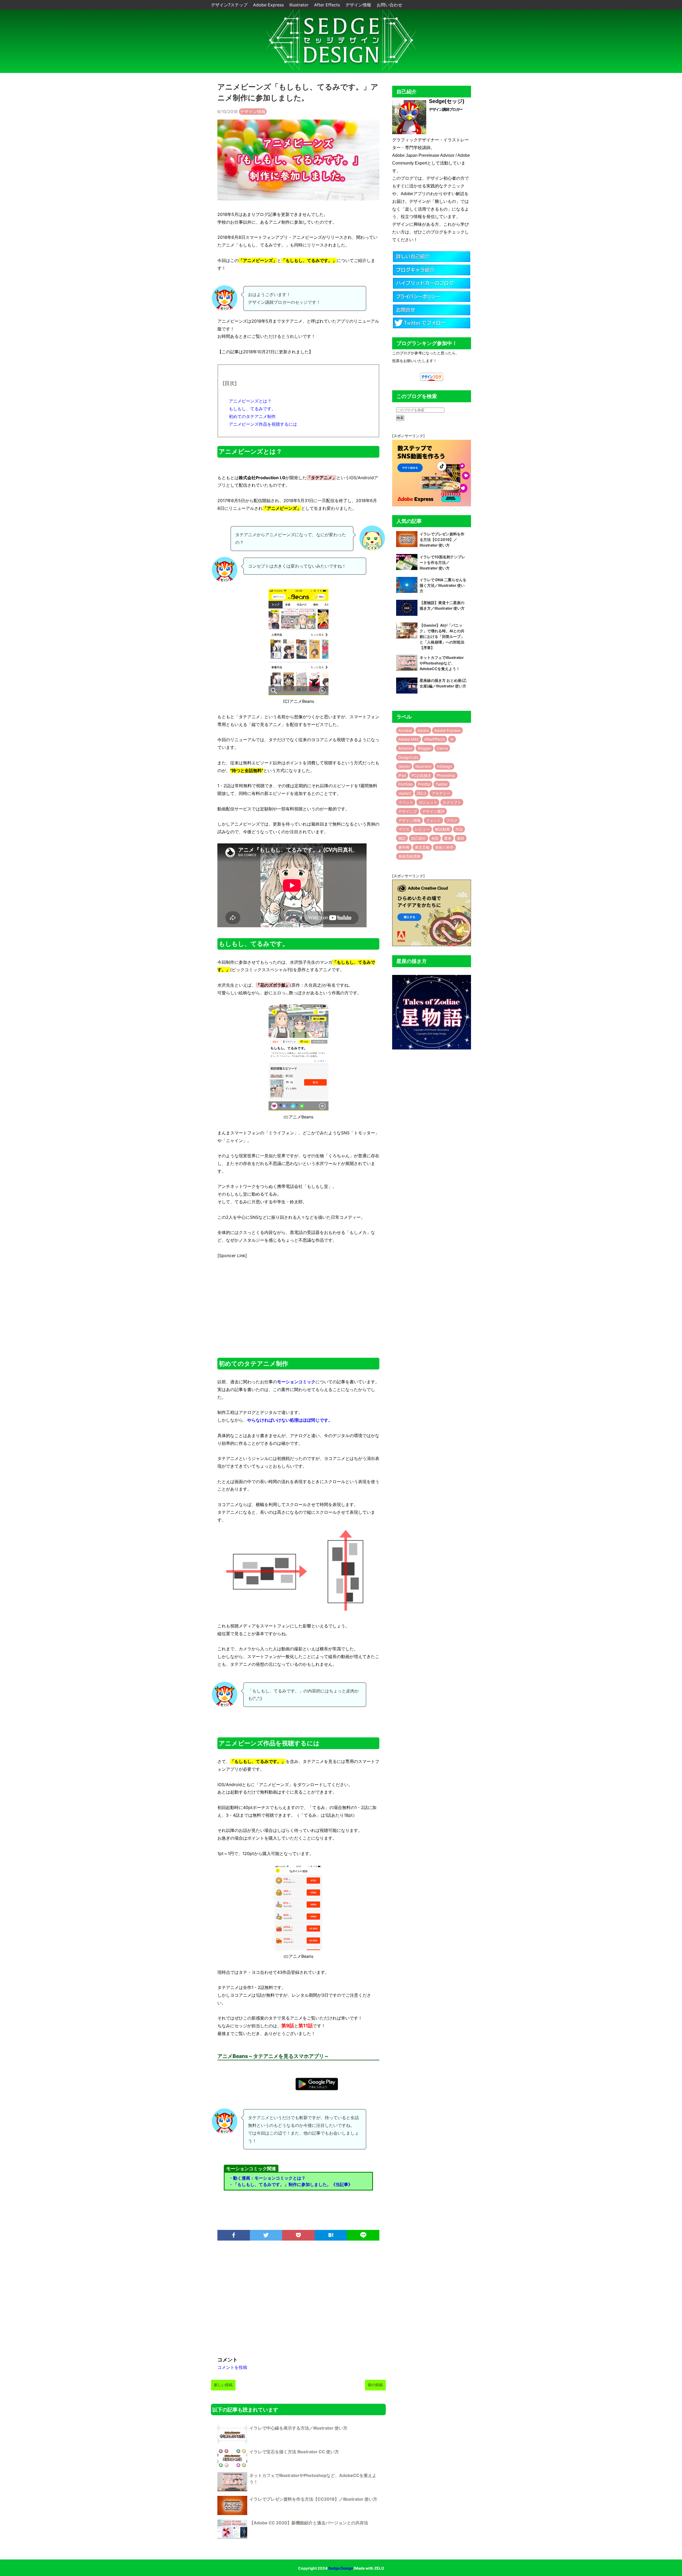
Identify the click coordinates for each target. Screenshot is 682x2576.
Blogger (425, 748)
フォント (433, 820)
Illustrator (300, 5)
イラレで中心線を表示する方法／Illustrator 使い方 (298, 2428)
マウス (404, 829)
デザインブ (408, 811)
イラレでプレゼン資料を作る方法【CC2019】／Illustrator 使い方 (313, 2499)
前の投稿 (375, 2385)
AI (452, 739)
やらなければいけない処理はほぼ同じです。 (290, 1420)
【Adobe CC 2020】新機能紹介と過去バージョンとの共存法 (309, 2523)
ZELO (421, 793)
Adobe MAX (409, 739)
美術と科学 (444, 847)
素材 (461, 838)
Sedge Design (341, 2568)
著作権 (404, 847)
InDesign (444, 766)
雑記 (402, 838)
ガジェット (428, 802)
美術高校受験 (409, 856)
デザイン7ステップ (230, 5)
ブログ (452, 820)
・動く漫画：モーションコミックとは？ (267, 2178)
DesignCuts (408, 757)
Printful (424, 784)
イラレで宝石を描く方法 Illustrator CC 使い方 (294, 2452)
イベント (406, 802)
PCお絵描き (421, 775)
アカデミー (441, 793)
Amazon (405, 748)
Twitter (442, 784)
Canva (442, 748)
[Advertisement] (298, 1304)
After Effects (328, 5)
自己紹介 (419, 838)
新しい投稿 (223, 2385)
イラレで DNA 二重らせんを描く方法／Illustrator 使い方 (443, 585)
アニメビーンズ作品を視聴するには (263, 424)
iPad (402, 775)
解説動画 (443, 829)
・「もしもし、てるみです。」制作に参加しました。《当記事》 (291, 2184)
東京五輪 (422, 847)
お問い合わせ (389, 5)
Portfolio (405, 784)
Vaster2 (405, 793)
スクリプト (452, 802)
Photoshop (446, 775)
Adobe (423, 730)
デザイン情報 (359, 5)
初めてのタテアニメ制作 (252, 416)
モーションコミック (296, 1382)
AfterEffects (435, 739)
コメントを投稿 (232, 2367)
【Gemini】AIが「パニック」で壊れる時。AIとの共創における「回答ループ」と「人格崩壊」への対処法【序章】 (442, 636)
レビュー (422, 829)
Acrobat (405, 730)
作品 (459, 829)
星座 (448, 838)
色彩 (435, 838)
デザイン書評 (433, 811)
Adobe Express (269, 5)
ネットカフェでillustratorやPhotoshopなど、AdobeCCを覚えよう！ (442, 663)
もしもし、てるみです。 (252, 409)
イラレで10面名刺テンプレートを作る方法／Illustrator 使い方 (442, 562)
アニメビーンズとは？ (250, 401)
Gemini (404, 766)
